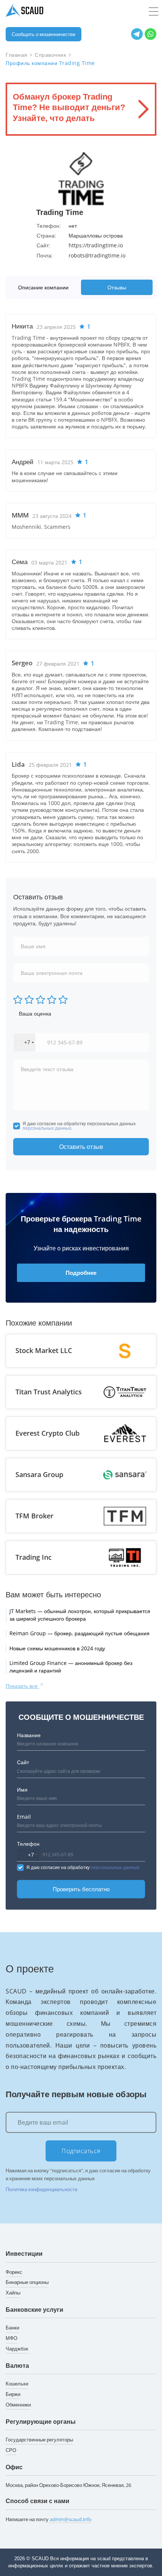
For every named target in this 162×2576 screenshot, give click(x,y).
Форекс (14, 2272)
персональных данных (47, 1128)
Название (29, 1735)
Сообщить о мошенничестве (44, 34)
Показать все (22, 1686)
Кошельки (17, 2384)
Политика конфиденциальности (41, 2189)
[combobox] (24, 1042)
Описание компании (43, 287)
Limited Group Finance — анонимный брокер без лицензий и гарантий (71, 1667)
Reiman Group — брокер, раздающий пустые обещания (79, 1633)
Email (24, 1817)
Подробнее (81, 1273)
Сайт (23, 1762)
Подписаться (81, 2151)
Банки (12, 2328)
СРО (11, 2450)
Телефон (28, 1844)
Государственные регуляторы (39, 2440)
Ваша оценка (35, 1013)
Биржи (13, 2394)
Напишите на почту (49, 2519)
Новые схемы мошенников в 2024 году (57, 1648)
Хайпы (13, 2293)
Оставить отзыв (81, 1147)
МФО (11, 2338)
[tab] (45, 287)
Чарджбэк (17, 2349)
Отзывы (117, 287)
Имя (22, 1790)
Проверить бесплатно (81, 1889)
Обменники (18, 2405)
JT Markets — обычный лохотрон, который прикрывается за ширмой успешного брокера (80, 1615)
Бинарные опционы (27, 2282)
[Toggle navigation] (154, 12)
